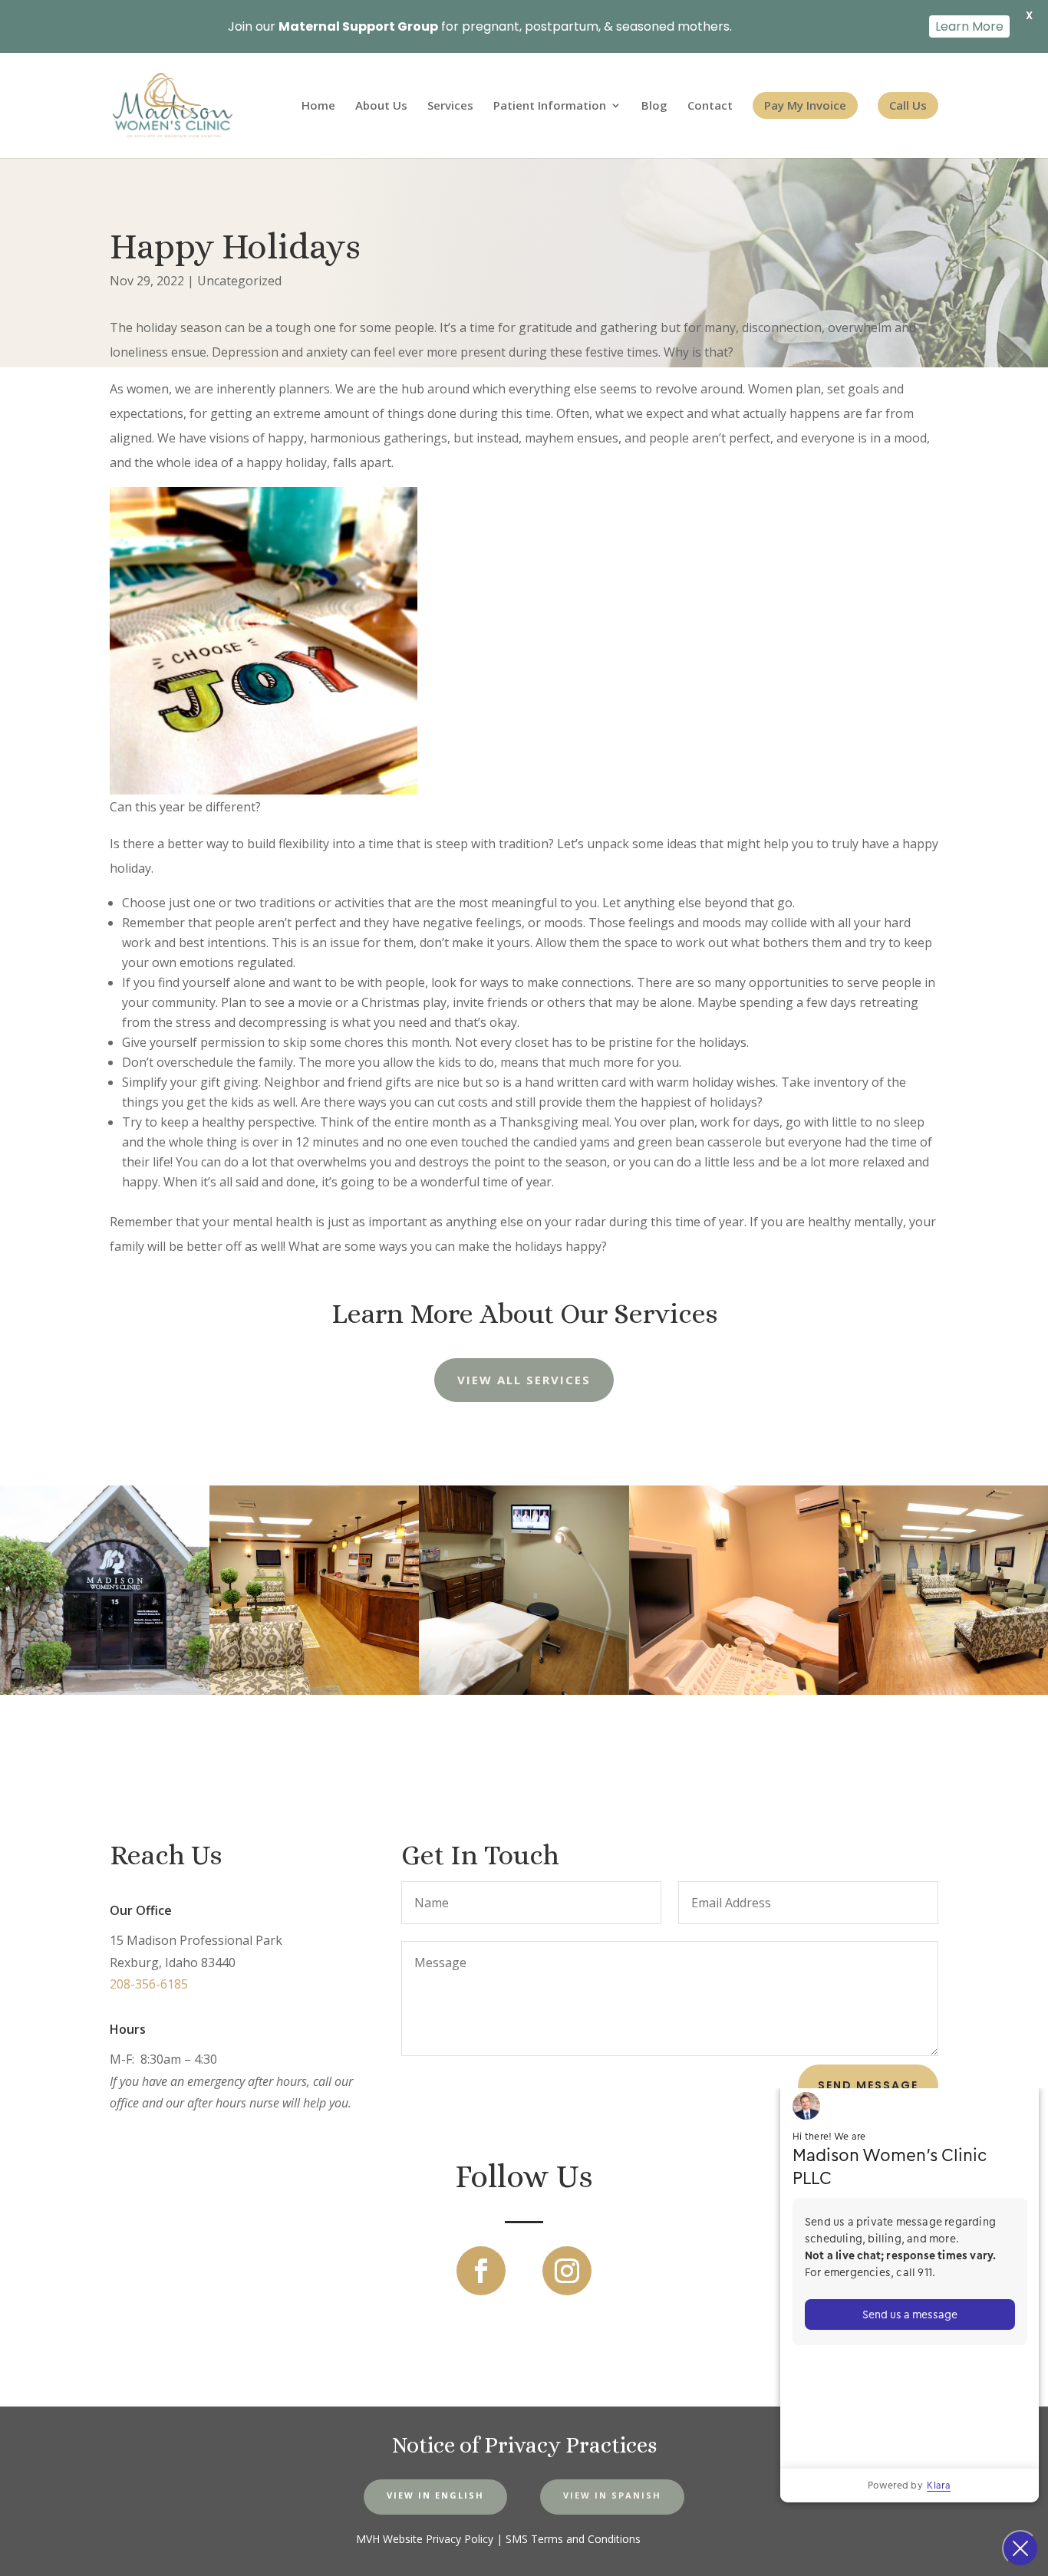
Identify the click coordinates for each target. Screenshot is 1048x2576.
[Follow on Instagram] (567, 2271)
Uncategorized (239, 281)
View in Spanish (612, 2495)
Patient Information (550, 106)
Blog (654, 106)
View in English (435, 2495)
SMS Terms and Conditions (573, 2539)
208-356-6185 (149, 1984)
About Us (381, 106)
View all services (524, 1380)
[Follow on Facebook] (481, 2271)
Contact (710, 106)
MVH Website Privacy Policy (425, 2539)
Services (450, 106)
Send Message (868, 2085)
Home (318, 106)
